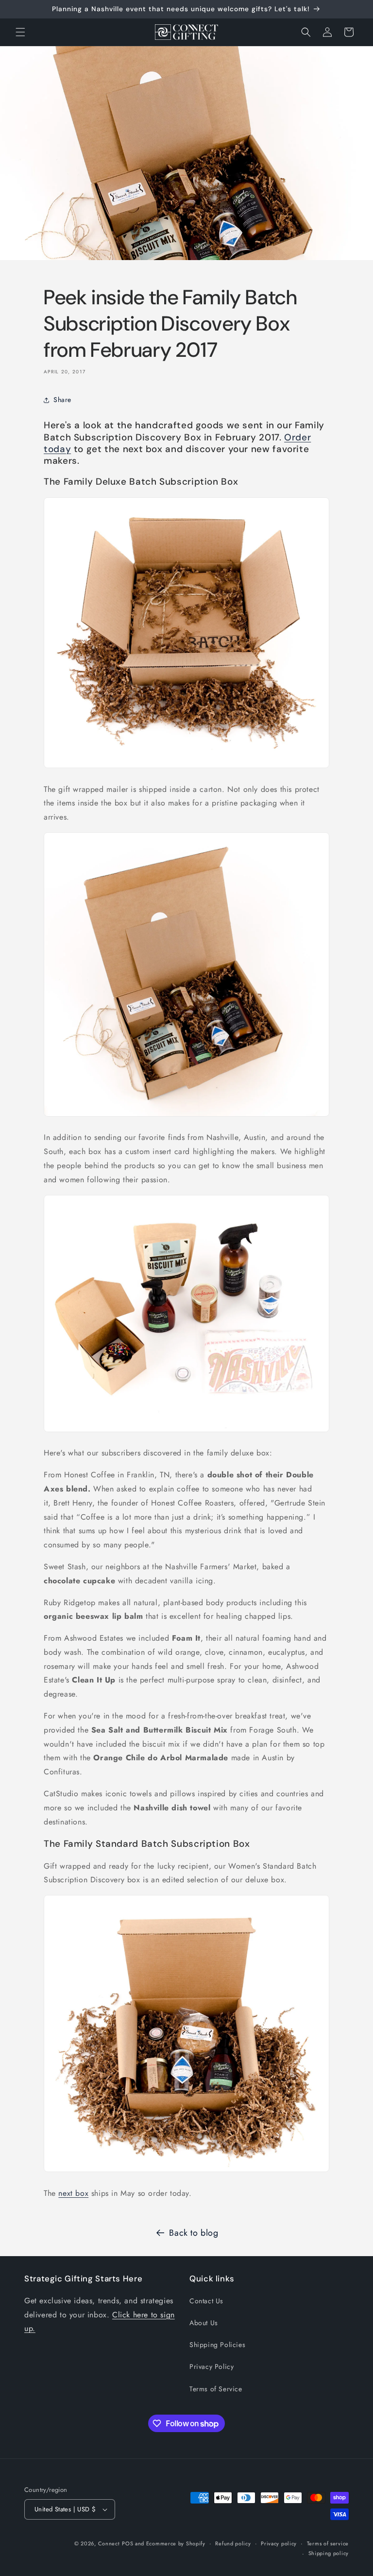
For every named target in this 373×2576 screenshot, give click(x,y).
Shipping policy (329, 2553)
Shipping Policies (217, 2345)
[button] (20, 32)
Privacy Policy (212, 2366)
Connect (109, 2543)
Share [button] (62, 400)
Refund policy (233, 2543)
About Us (204, 2323)
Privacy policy (279, 2543)
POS (127, 2543)
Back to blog (194, 2233)
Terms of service (328, 2543)
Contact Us (206, 2301)
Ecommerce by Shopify (176, 2543)
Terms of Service (216, 2389)
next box (73, 2193)
